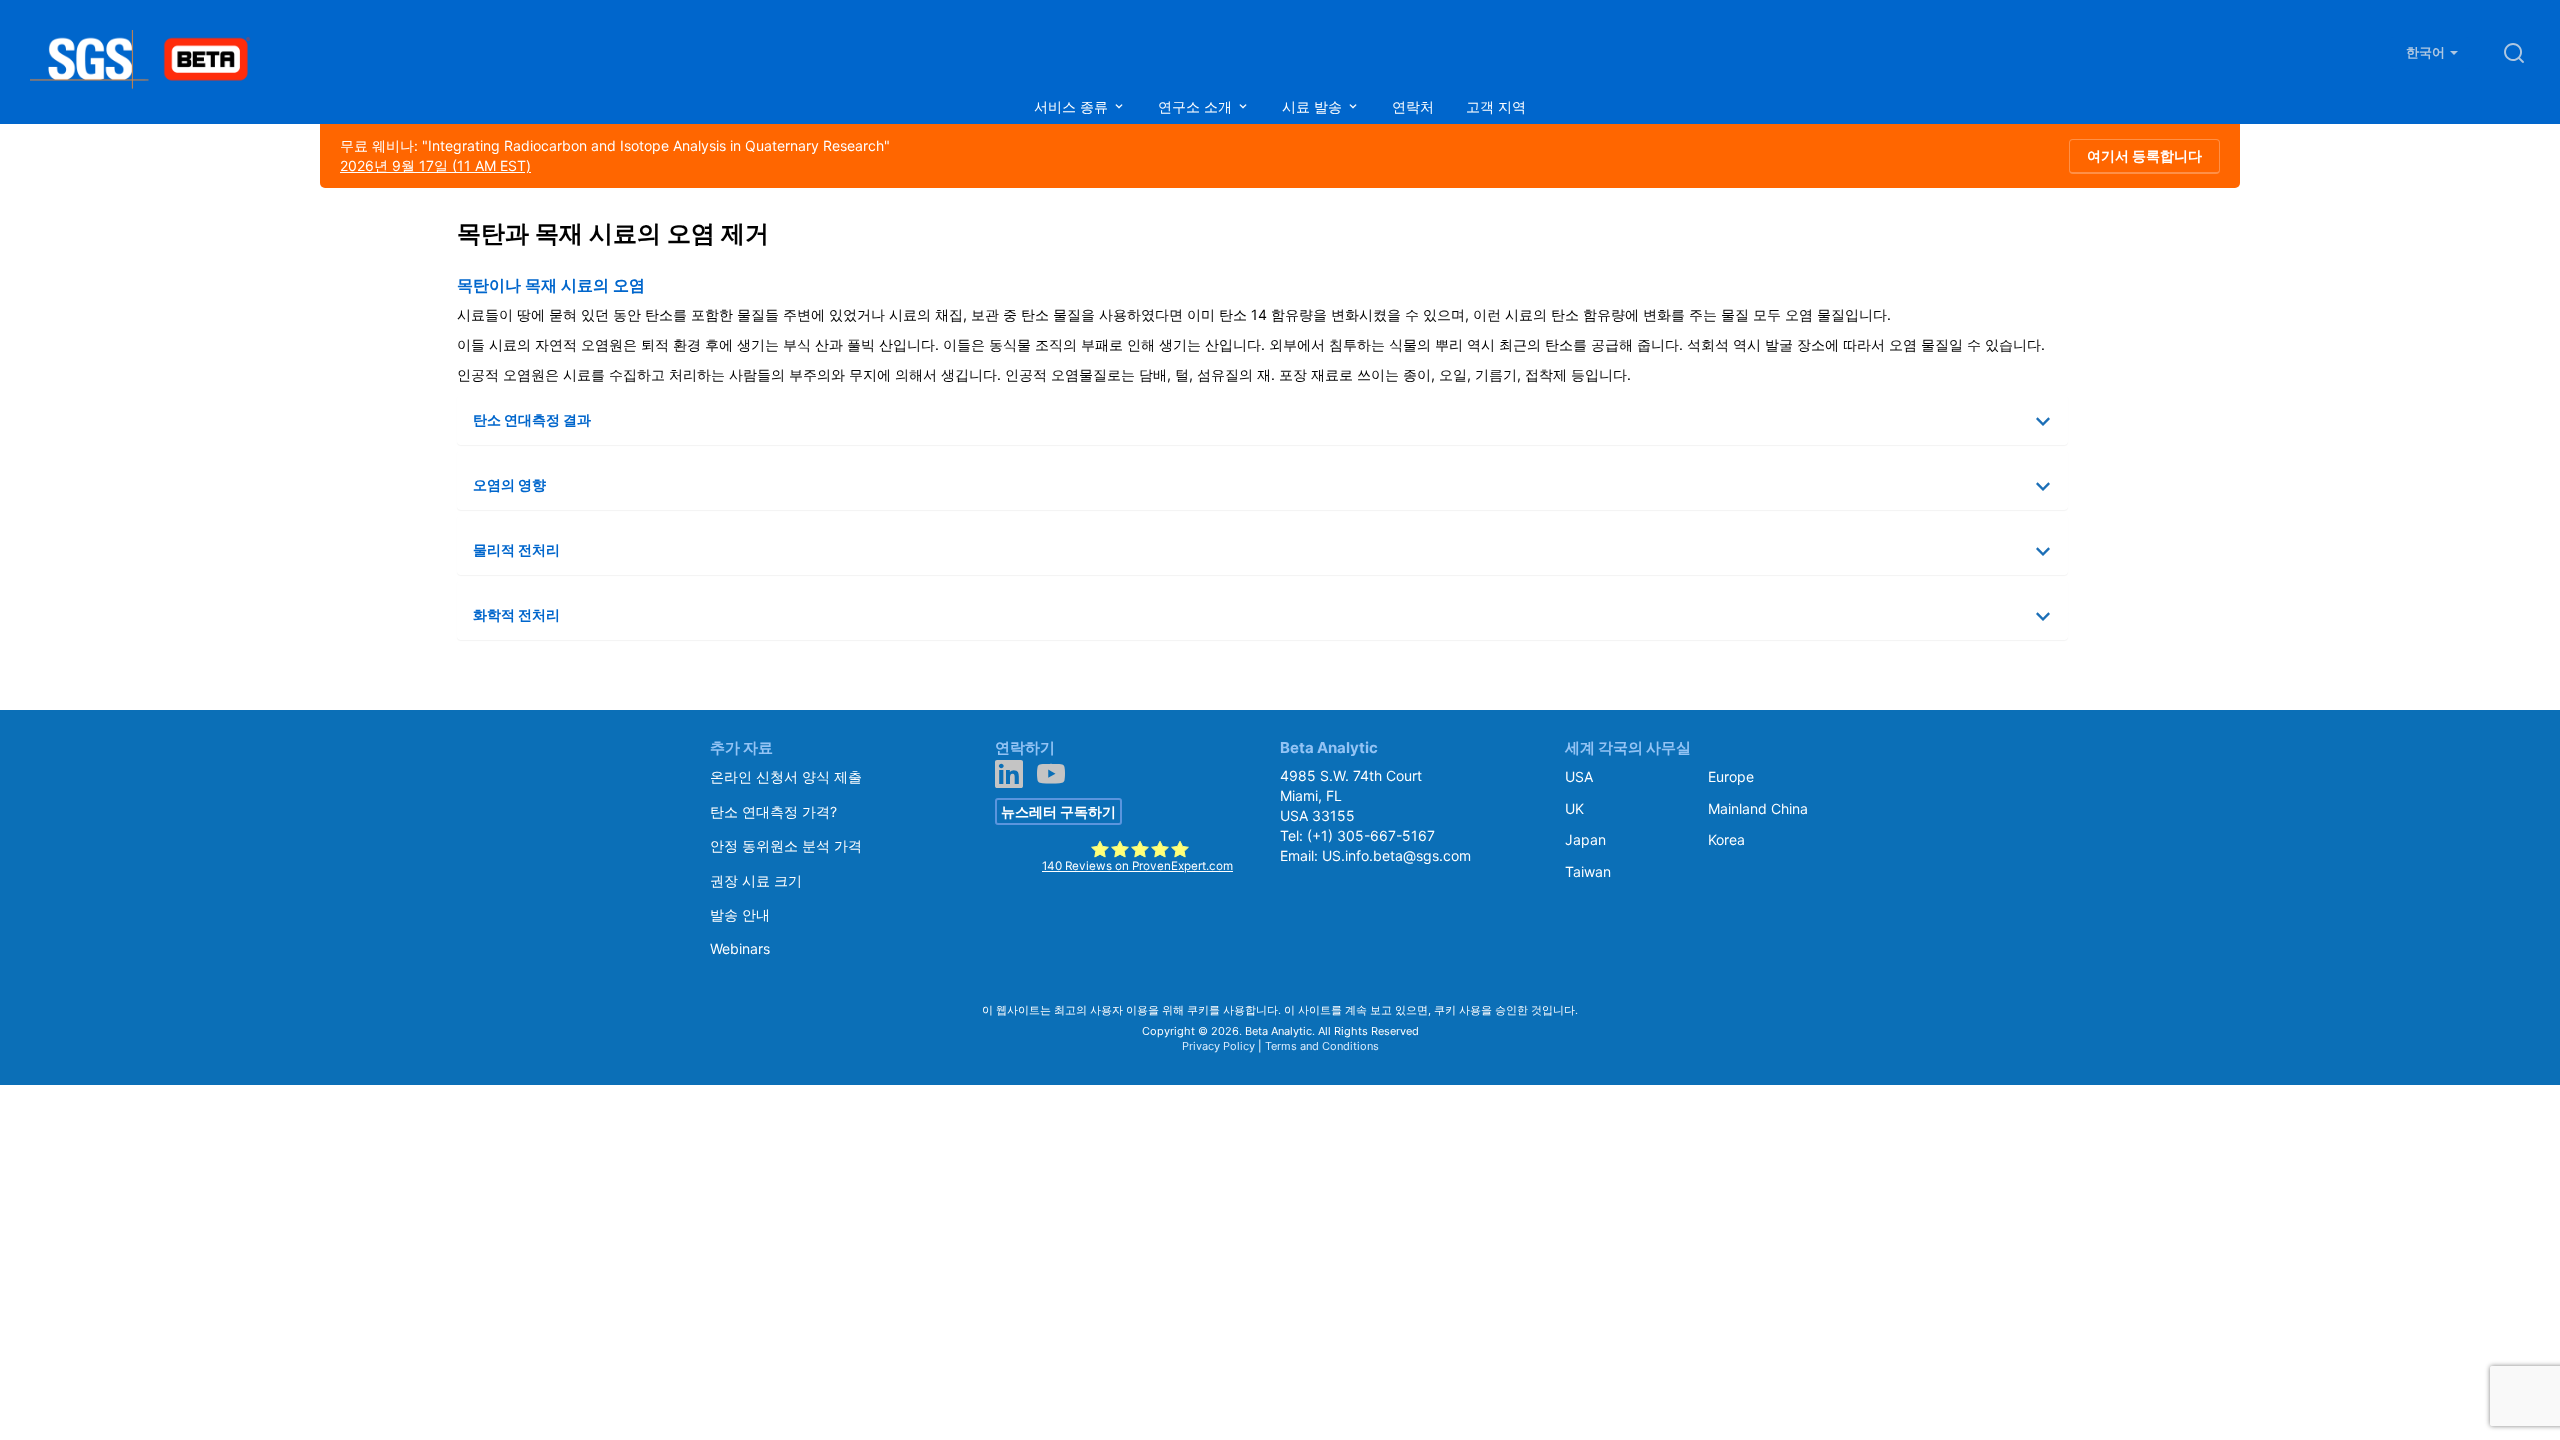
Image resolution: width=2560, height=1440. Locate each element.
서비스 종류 (1073, 106)
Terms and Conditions (1322, 1046)
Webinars (740, 948)
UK (1574, 808)
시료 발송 (1314, 106)
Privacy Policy (1218, 1046)
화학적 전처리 (516, 614)
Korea (1726, 839)
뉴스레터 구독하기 (1058, 811)
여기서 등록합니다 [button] (2144, 155)
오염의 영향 (509, 484)
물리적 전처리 (516, 549)
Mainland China (1758, 808)
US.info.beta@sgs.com (1396, 855)
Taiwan (1588, 871)
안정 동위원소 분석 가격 (786, 845)
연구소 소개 (1197, 106)
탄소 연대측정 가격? (773, 811)
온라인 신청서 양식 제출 (786, 776)
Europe (1731, 776)
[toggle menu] (1119, 106)
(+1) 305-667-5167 (1371, 835)
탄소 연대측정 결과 (532, 419)
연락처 (1413, 106)
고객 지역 (1496, 106)
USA (1579, 776)
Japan (1585, 839)
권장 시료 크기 (756, 880)
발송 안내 (740, 914)
